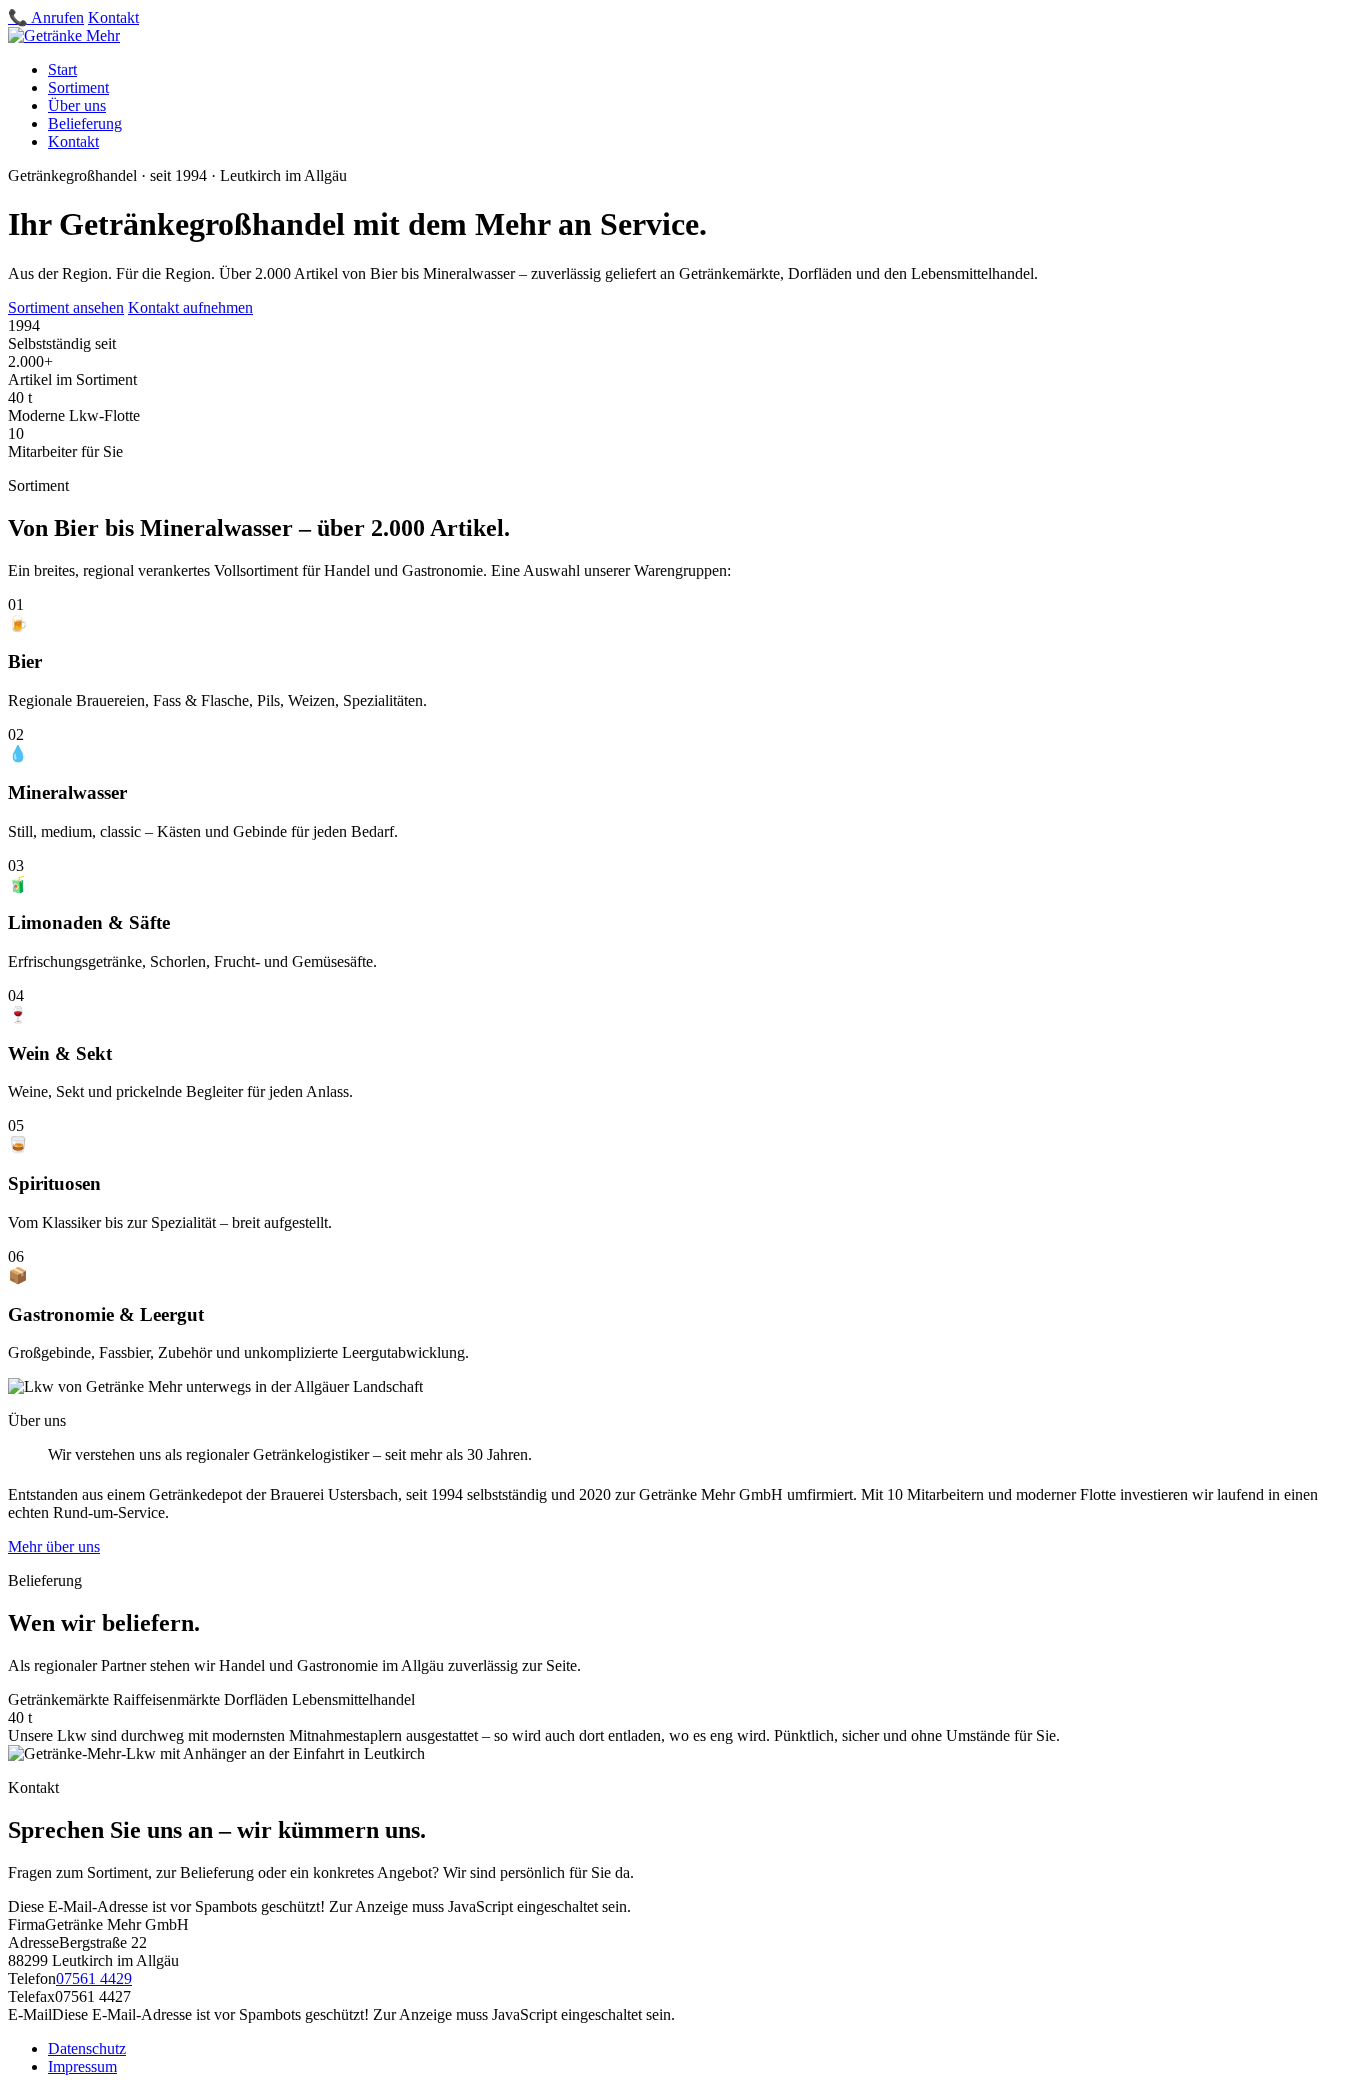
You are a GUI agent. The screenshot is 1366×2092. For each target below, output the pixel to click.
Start (62, 69)
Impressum (82, 2066)
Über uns (77, 105)
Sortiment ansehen (66, 307)
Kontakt (113, 17)
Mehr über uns (54, 1546)
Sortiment (78, 87)
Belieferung (85, 123)
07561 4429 (94, 1978)
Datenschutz (87, 2048)
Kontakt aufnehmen (190, 307)
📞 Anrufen (46, 17)
